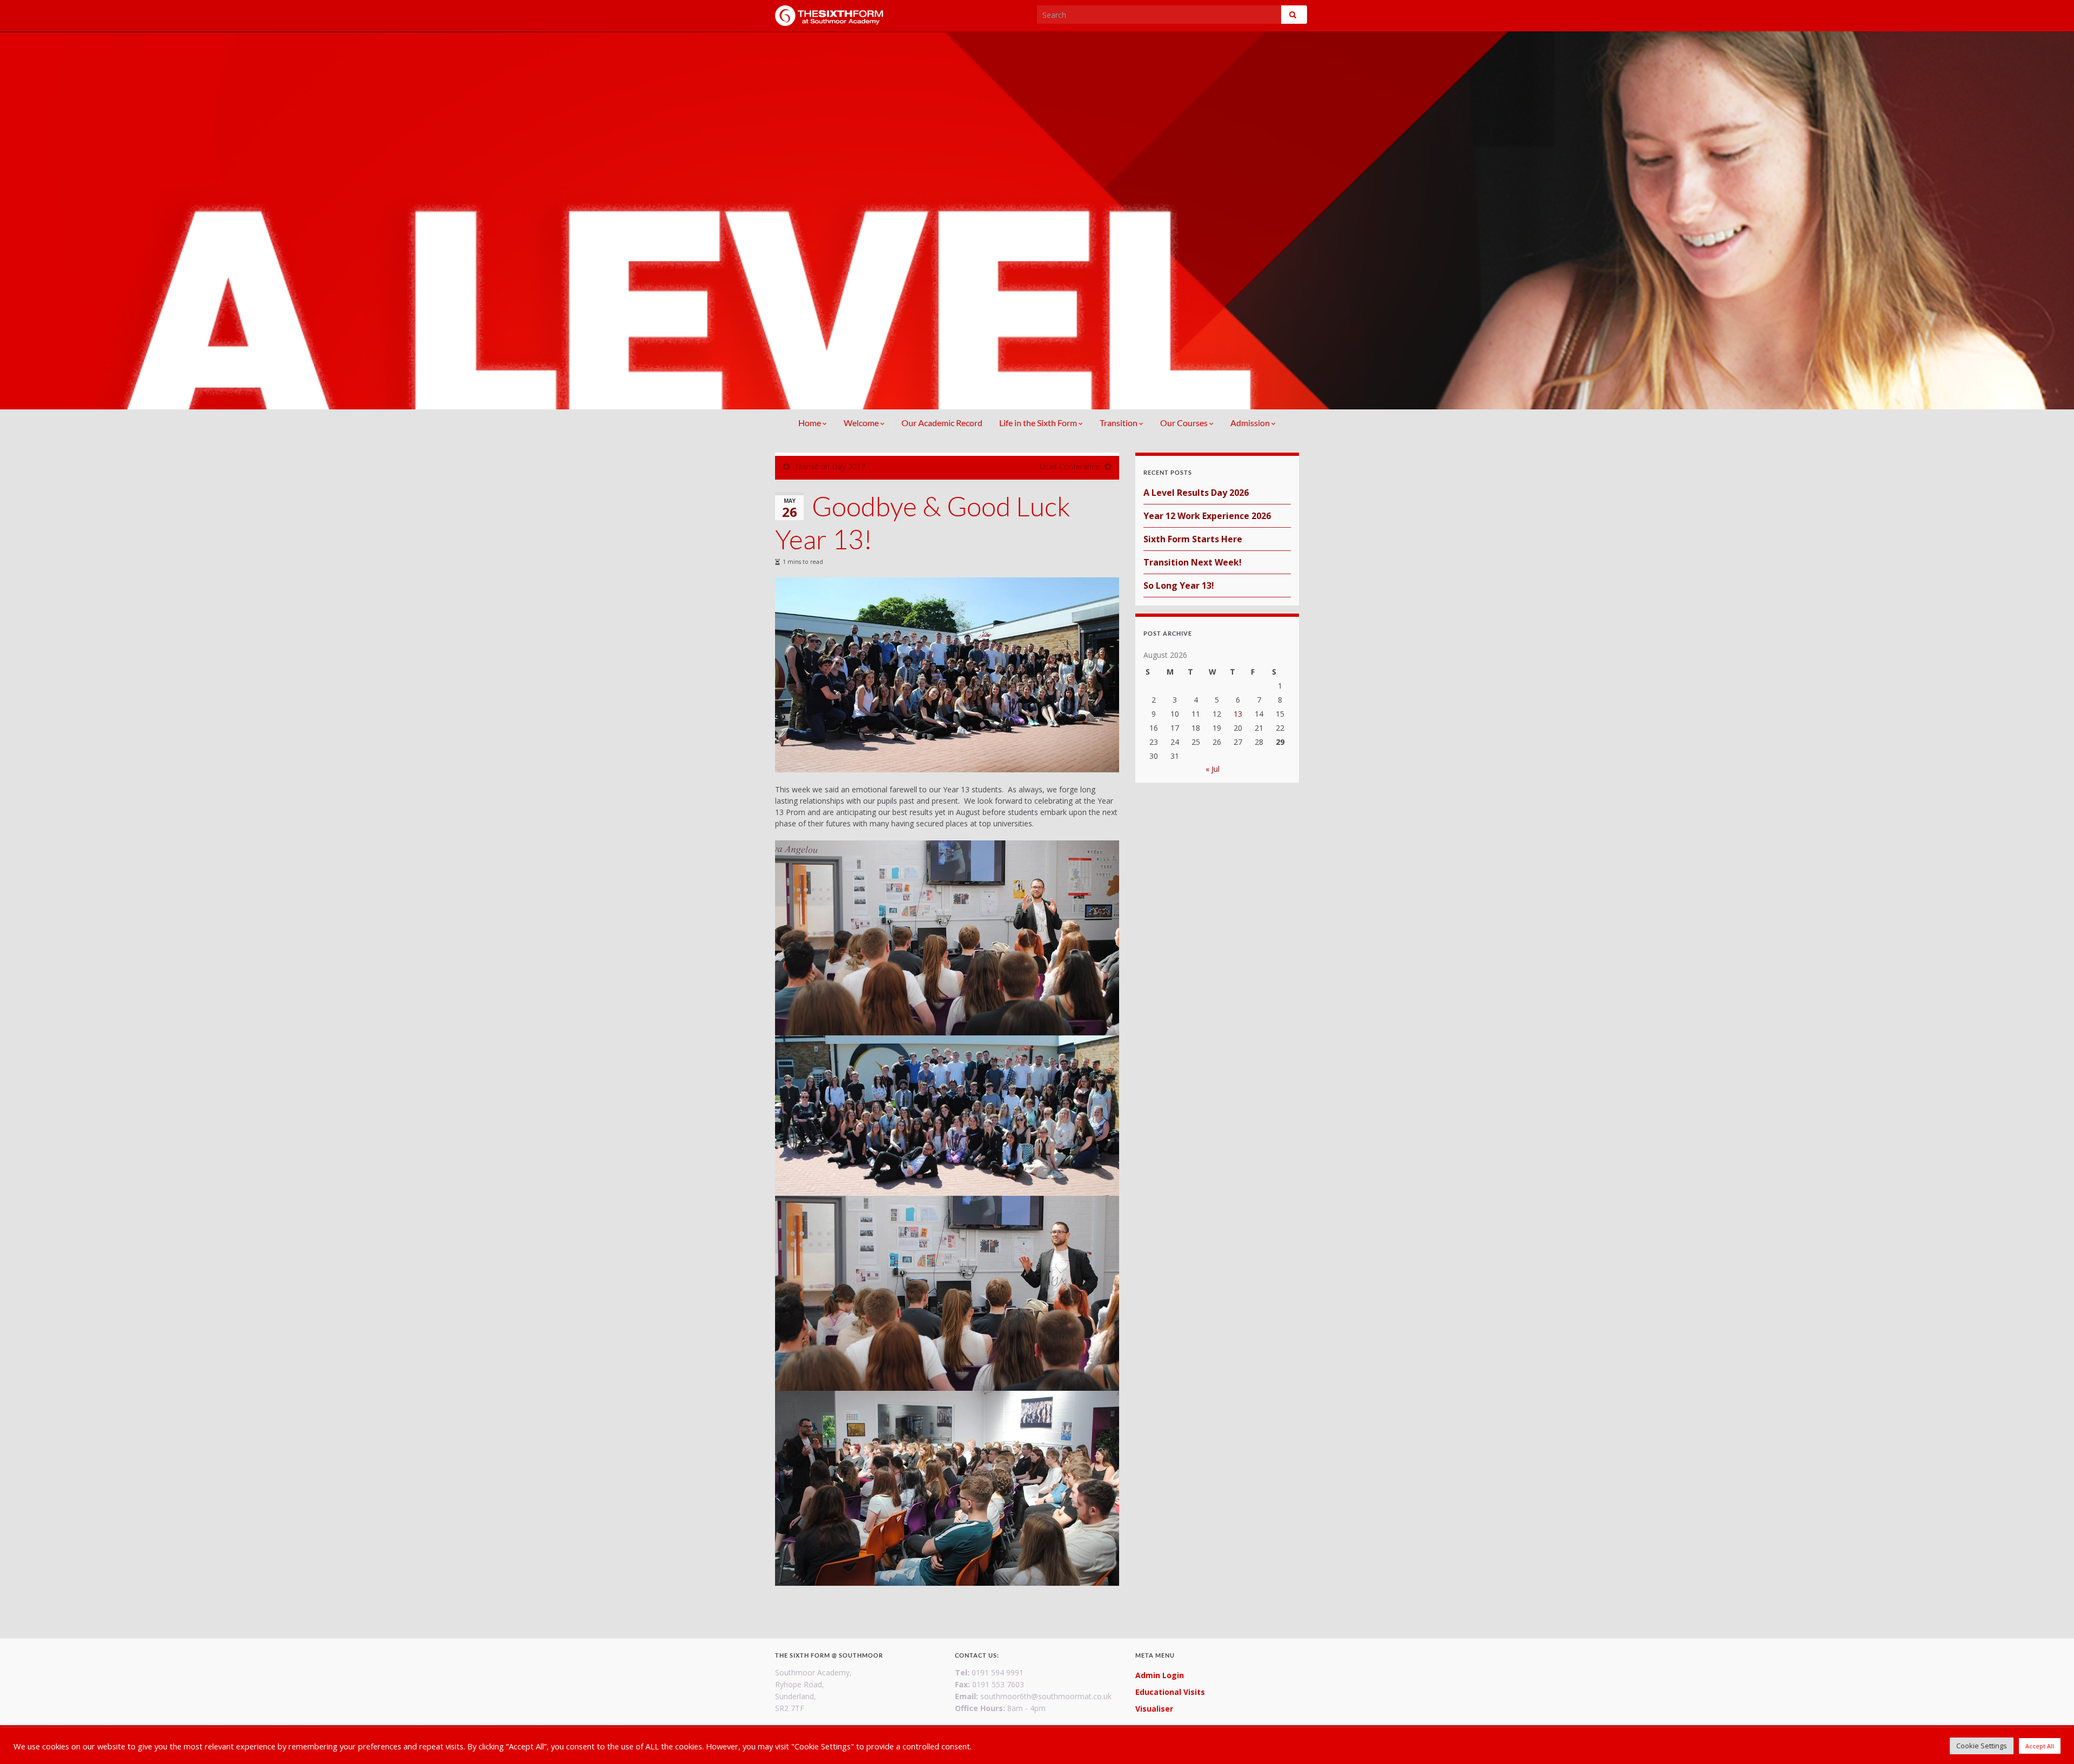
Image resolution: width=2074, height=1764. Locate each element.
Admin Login (1160, 1675)
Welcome (862, 423)
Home (810, 423)
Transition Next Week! (1193, 562)
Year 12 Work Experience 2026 (1207, 516)
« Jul (1213, 769)
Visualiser (1154, 1709)
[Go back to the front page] (1037, 220)
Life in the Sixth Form (1039, 423)
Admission (1251, 423)
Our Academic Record (942, 423)
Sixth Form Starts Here (1193, 539)
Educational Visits (1170, 1692)
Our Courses (1185, 423)
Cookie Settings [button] (1982, 1746)
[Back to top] (2050, 1740)
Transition (1119, 423)
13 (1238, 714)
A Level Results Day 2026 (1196, 493)
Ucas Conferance (1070, 466)
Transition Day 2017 (830, 466)
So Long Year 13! (1179, 585)
